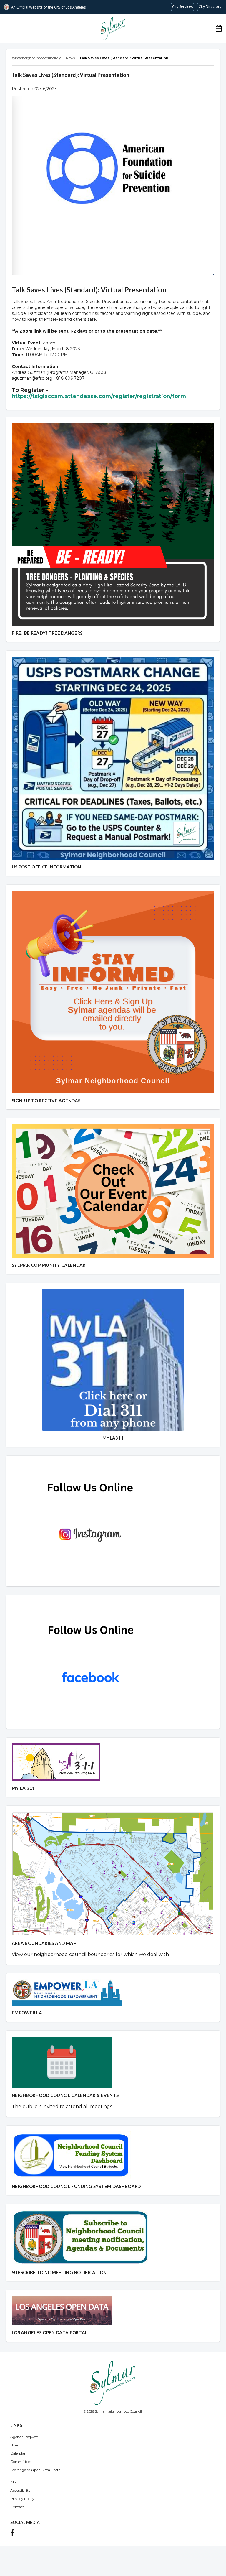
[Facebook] (14, 2534)
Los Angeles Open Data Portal (36, 2470)
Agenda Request (24, 2437)
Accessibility (20, 2490)
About (16, 2482)
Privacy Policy (22, 2499)
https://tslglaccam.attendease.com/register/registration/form (99, 396)
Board (15, 2445)
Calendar (18, 2453)
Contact (17, 2507)
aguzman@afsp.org (32, 378)
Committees (21, 2461)
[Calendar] (219, 28)
